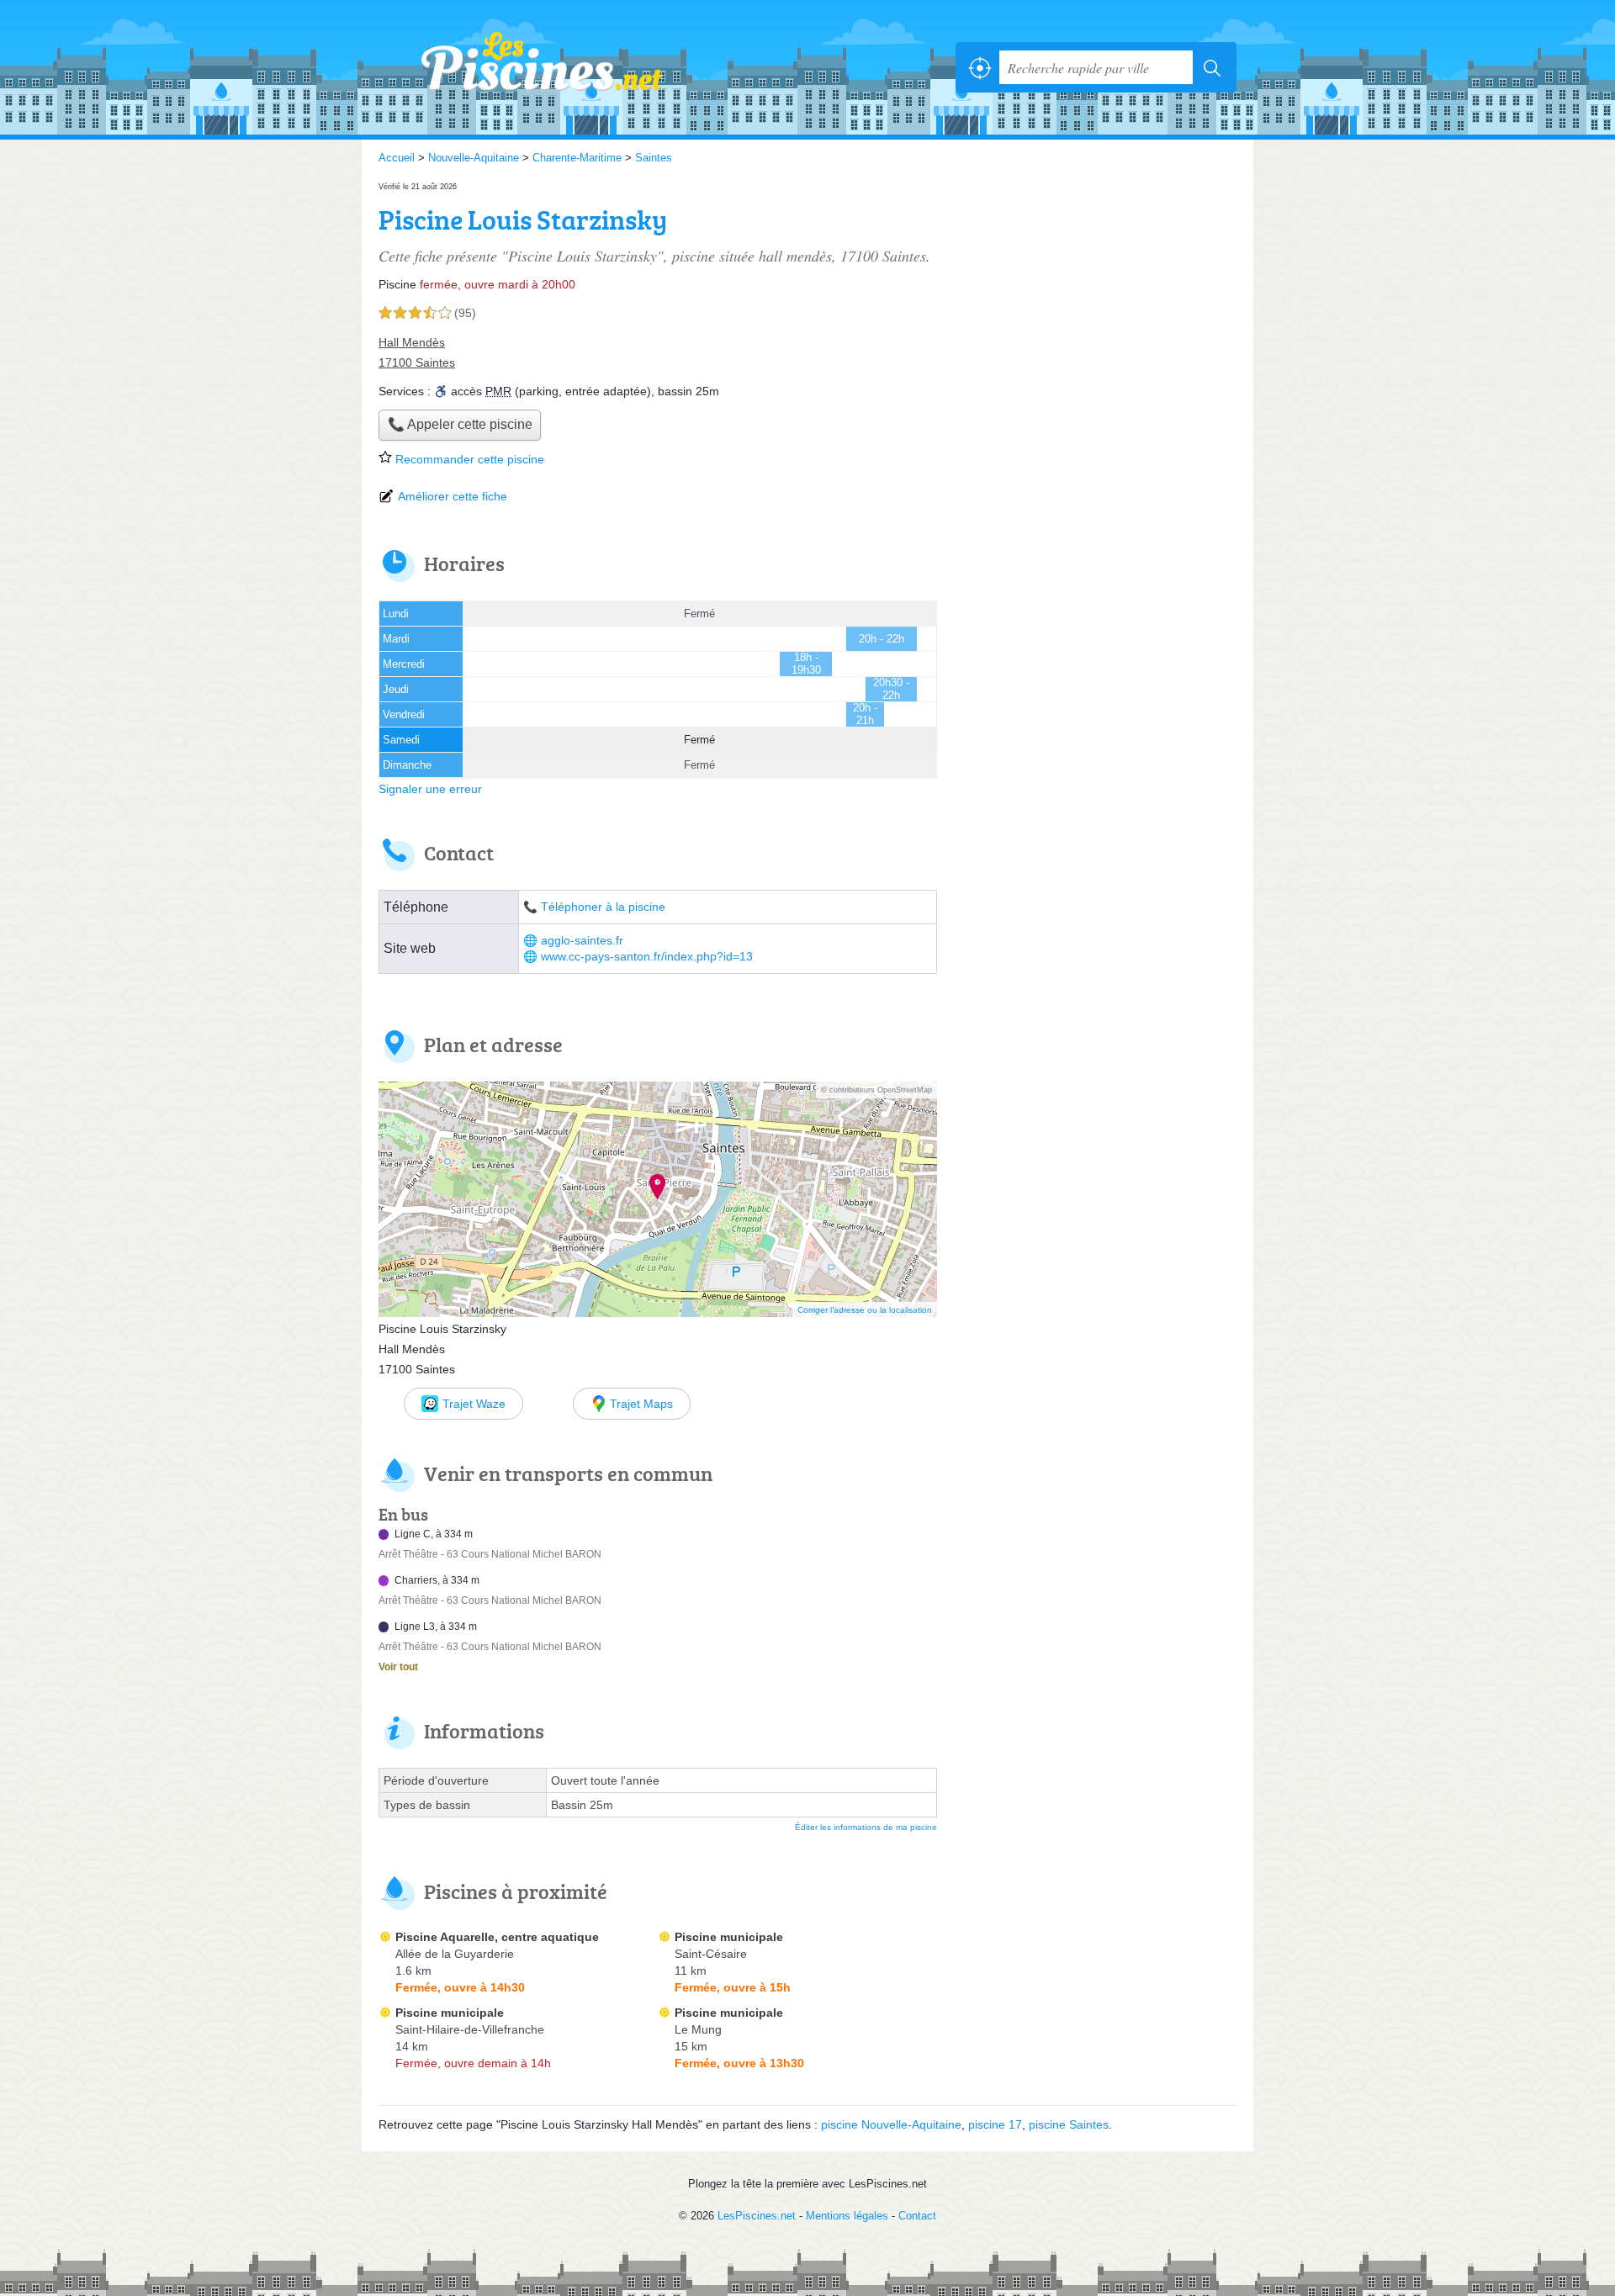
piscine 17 (995, 2124)
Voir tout (398, 1667)
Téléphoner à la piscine (603, 907)
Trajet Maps (641, 1404)
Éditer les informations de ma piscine (866, 1827)
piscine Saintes (1069, 2124)
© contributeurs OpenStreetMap (876, 1090)
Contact (917, 2216)
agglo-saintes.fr (582, 941)
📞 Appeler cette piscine (460, 424)
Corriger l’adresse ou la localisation (865, 1310)
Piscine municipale (729, 1937)
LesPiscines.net (564, 67)
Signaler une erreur (430, 789)
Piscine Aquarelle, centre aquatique (497, 1937)
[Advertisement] (1095, 296)
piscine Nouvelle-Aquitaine (891, 2124)
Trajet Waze (474, 1404)
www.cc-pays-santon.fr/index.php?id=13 (647, 957)
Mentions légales (847, 2216)
